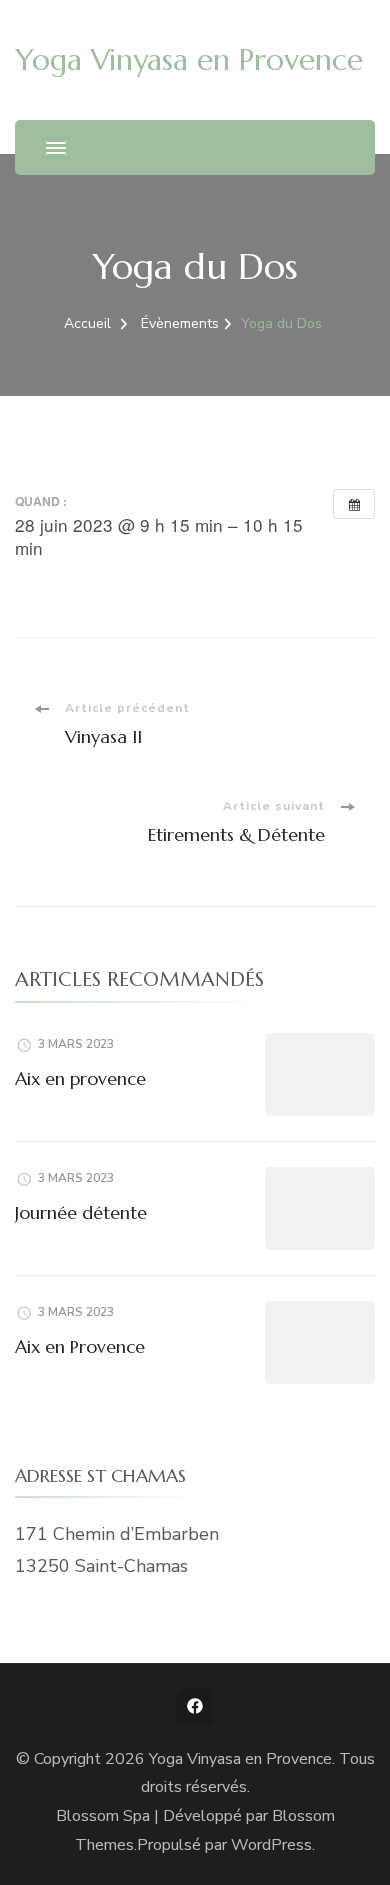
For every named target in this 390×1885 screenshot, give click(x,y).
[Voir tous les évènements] (354, 504)
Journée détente (81, 1212)
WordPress (271, 1845)
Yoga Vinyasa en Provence (189, 59)
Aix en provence (80, 1078)
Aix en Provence (80, 1346)
